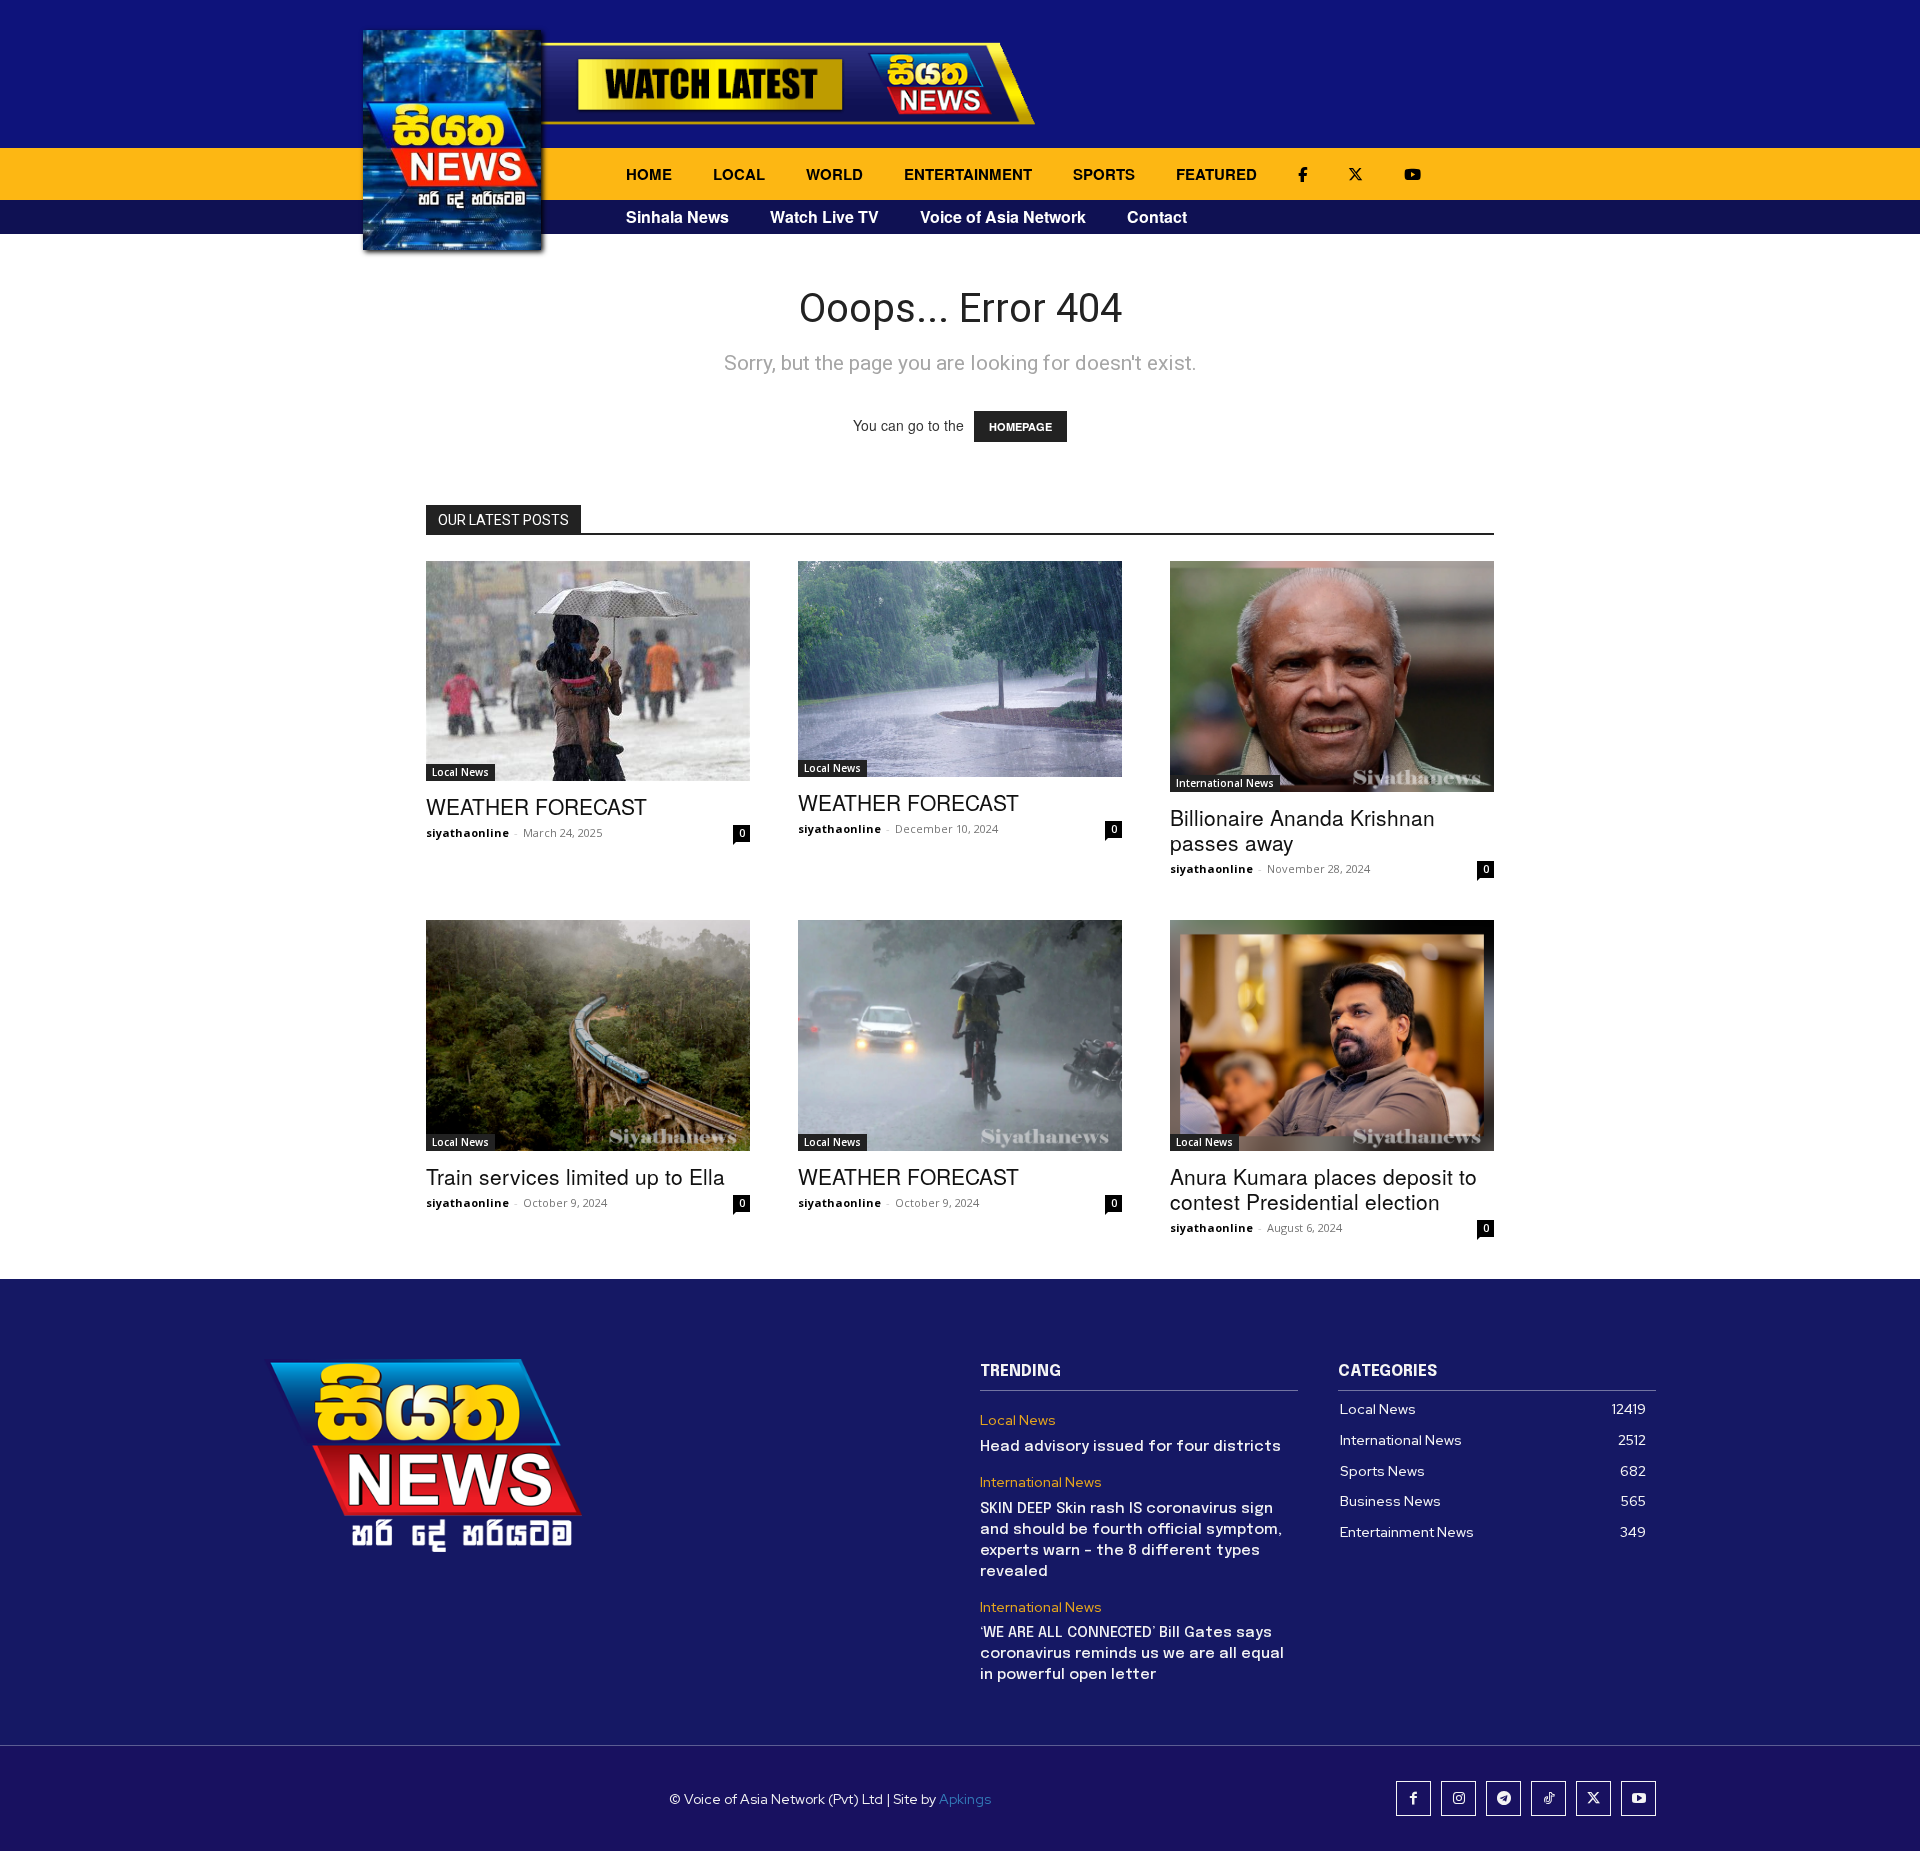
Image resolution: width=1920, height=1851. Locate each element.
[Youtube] (1638, 1798)
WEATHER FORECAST (536, 806)
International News (1225, 783)
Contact (1157, 216)
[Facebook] (1413, 1798)
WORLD (834, 174)
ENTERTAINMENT (968, 174)
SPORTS (1104, 174)
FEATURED (1216, 174)
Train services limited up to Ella (575, 1176)
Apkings (965, 1799)
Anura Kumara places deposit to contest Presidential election (1323, 1188)
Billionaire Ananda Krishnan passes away (1302, 829)
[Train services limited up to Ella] (588, 1035)
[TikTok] (1548, 1798)
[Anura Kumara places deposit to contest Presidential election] (1332, 1035)
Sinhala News (677, 216)
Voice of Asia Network (1003, 216)
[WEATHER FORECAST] (588, 671)
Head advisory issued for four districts (1130, 1447)
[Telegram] (1503, 1798)
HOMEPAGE (1020, 426)
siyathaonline (467, 832)
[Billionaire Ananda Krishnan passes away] (1332, 676)
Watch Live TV (824, 216)
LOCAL (739, 174)
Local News (460, 772)
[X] (1593, 1798)
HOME (649, 174)
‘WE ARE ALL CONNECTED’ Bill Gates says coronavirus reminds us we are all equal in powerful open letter (1132, 1654)
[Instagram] (1458, 1798)
